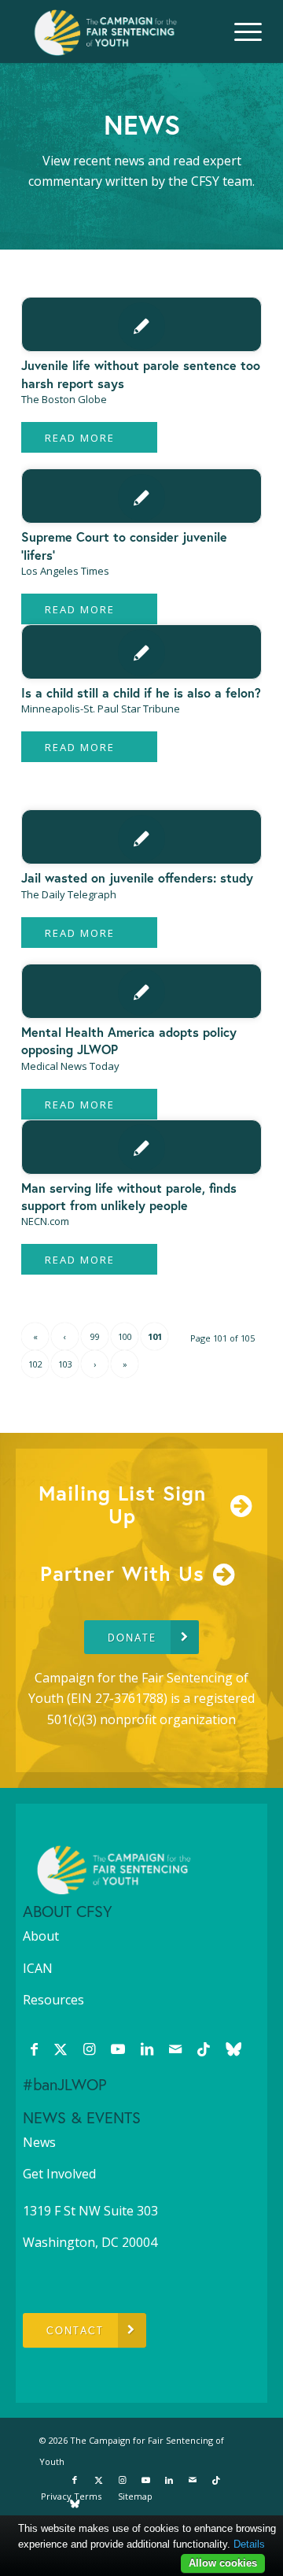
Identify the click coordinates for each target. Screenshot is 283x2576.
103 (65, 1364)
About (41, 1936)
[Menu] (240, 31)
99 (95, 1336)
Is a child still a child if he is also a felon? (141, 692)
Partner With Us (122, 1573)
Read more (80, 438)
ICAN (38, 1968)
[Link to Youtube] (118, 2049)
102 (35, 1364)
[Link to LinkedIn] (147, 2049)
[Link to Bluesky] (233, 2049)
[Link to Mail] (175, 2049)
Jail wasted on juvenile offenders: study (137, 877)
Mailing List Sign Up (122, 1504)
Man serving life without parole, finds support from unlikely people (129, 1196)
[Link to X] (61, 2049)
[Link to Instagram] (89, 2049)
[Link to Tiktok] (204, 2049)
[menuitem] (240, 31)
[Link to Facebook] (34, 2049)
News (39, 2142)
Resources (53, 2000)
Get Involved (59, 2174)
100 (125, 1336)
